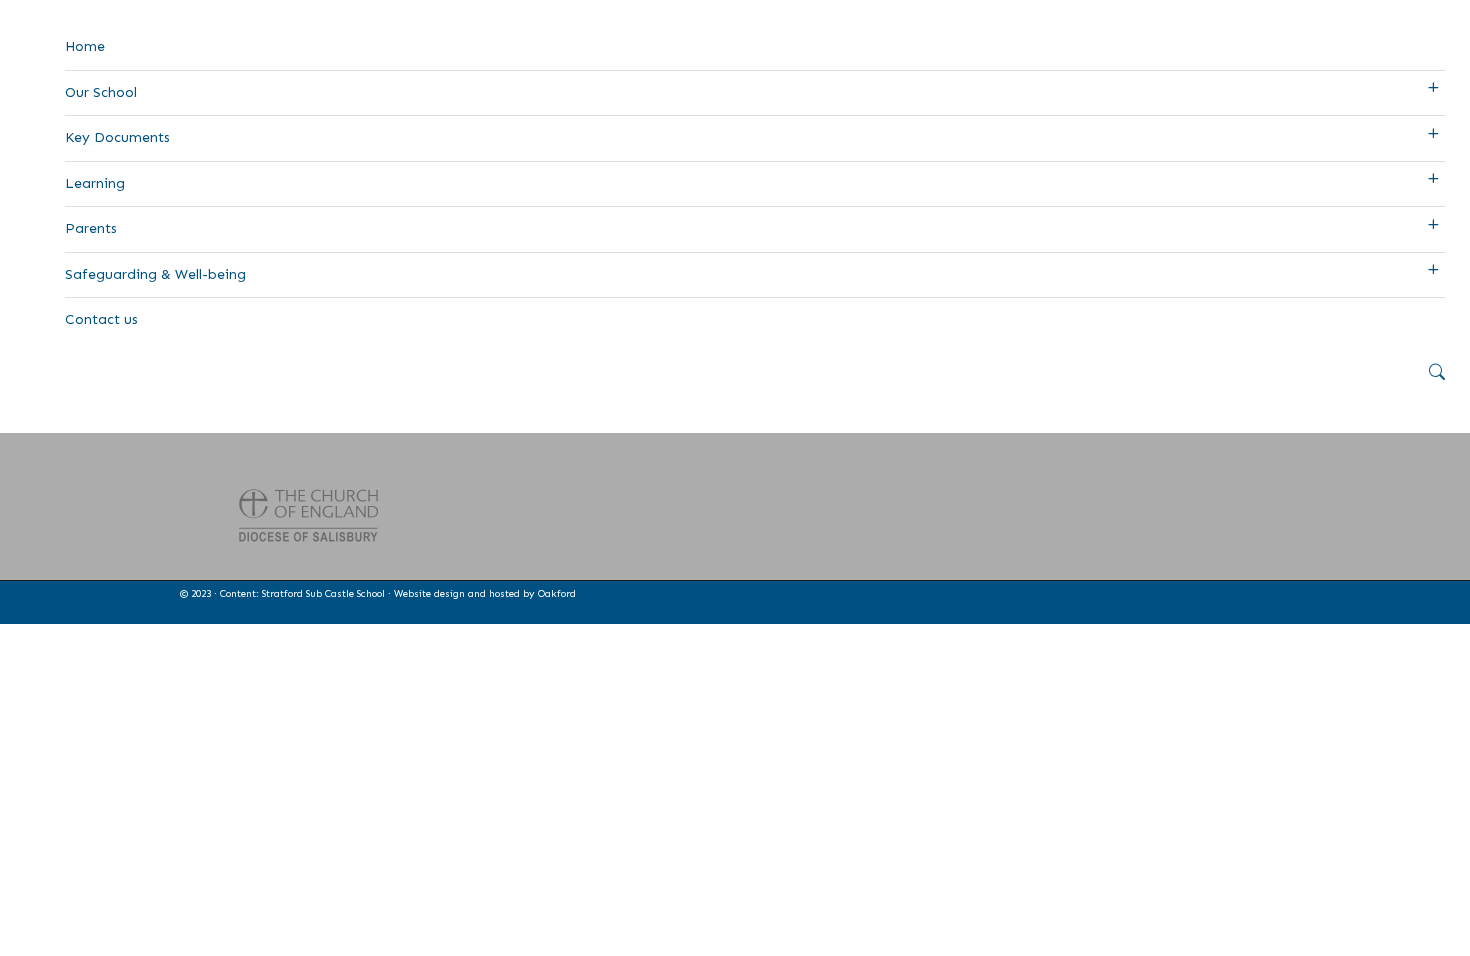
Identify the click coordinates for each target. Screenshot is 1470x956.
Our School (101, 92)
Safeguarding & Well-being (155, 274)
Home (85, 46)
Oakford (557, 594)
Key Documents (117, 137)
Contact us (101, 319)
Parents (91, 228)
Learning (95, 183)
